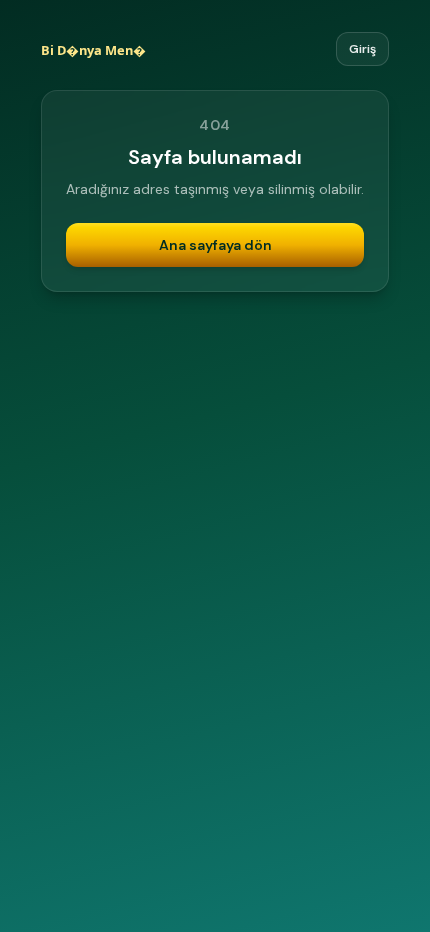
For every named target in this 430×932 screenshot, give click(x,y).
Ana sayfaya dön (215, 245)
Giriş (362, 49)
